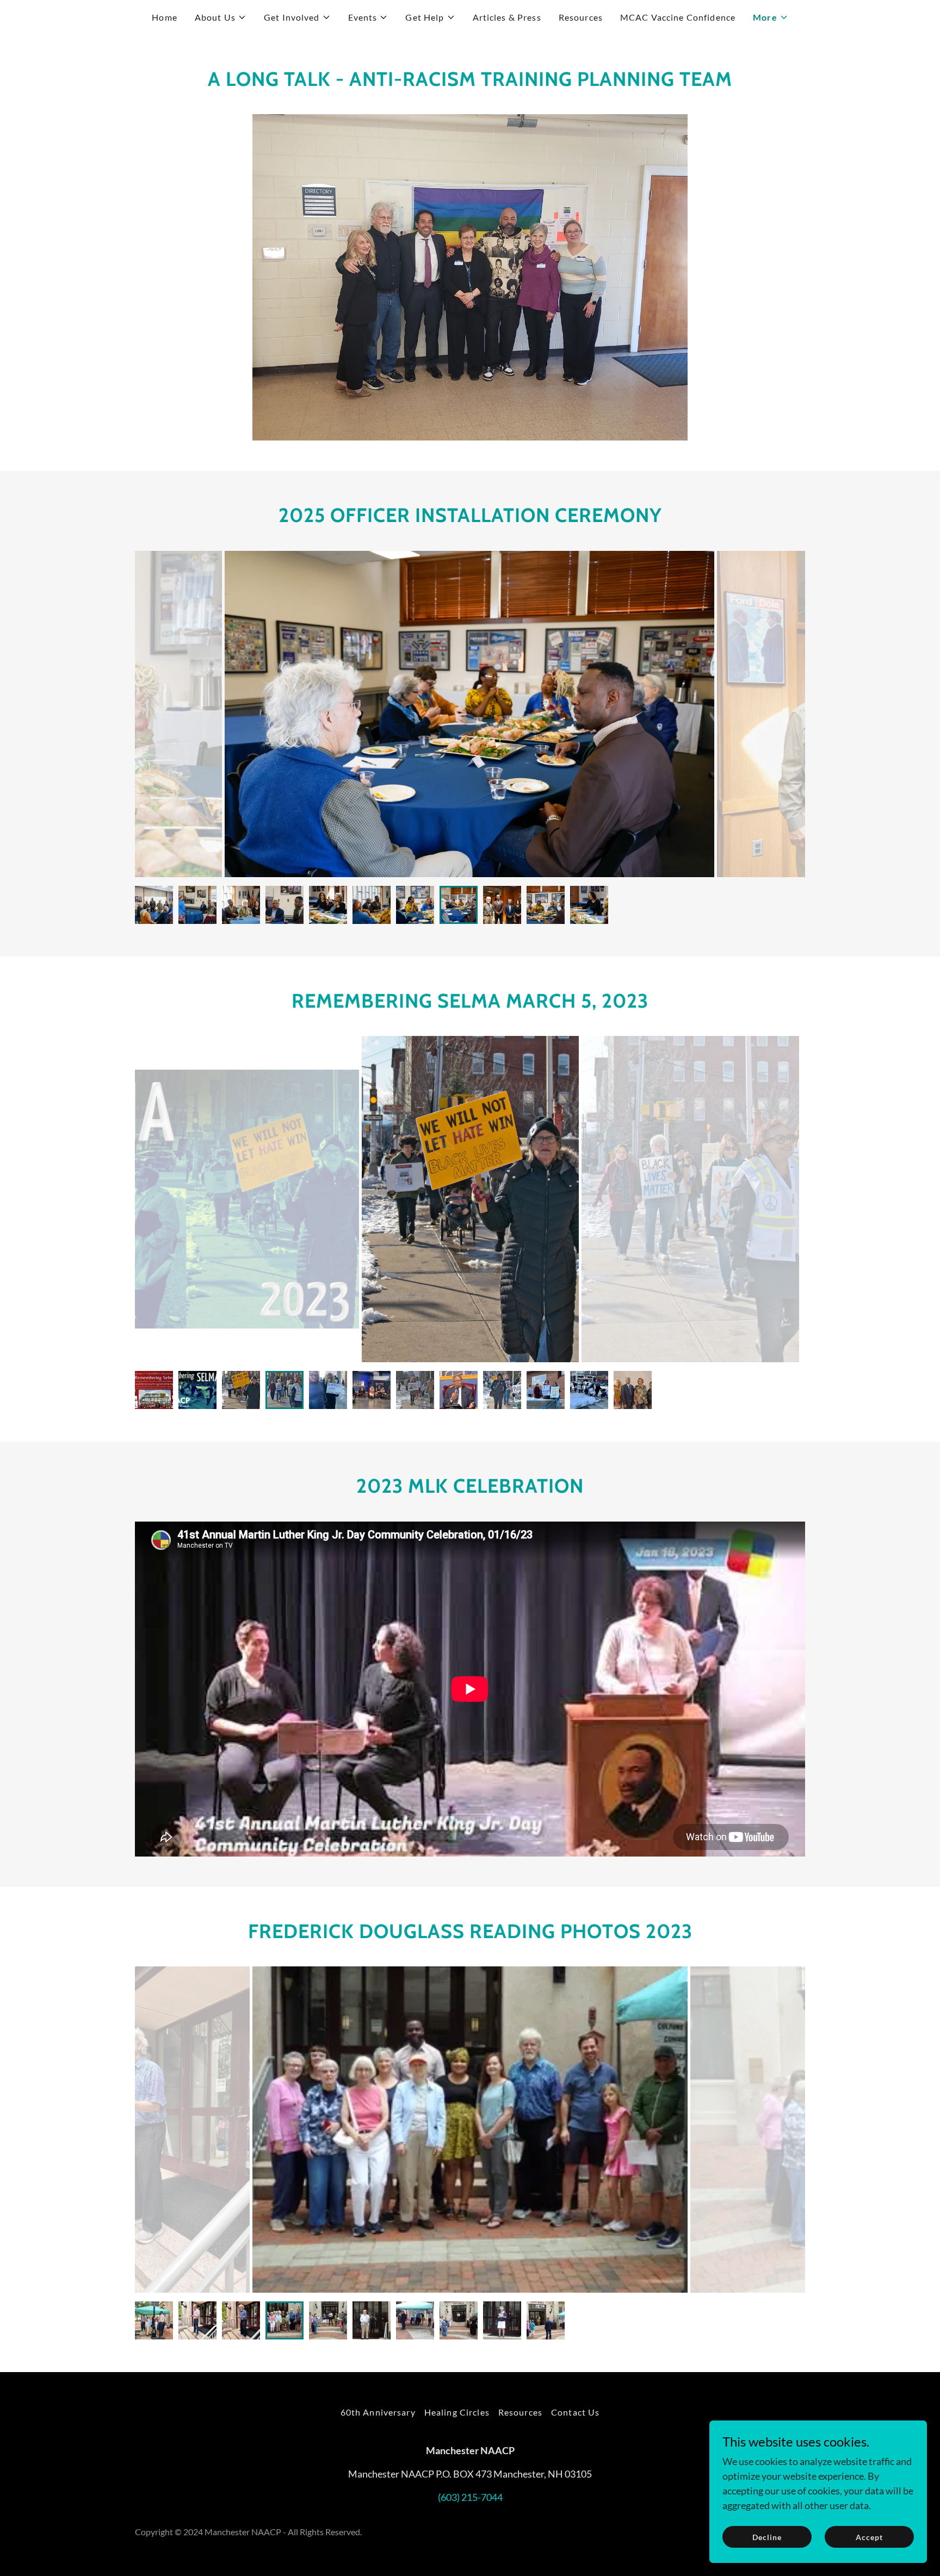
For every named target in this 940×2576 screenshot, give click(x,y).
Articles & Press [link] (507, 17)
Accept (869, 2537)
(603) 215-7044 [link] (470, 2497)
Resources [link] (581, 17)
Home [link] (165, 17)
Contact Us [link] (575, 2412)
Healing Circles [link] (457, 2412)
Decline (767, 2537)
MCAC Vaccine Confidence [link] (678, 17)
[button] (221, 17)
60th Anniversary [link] (378, 2412)
